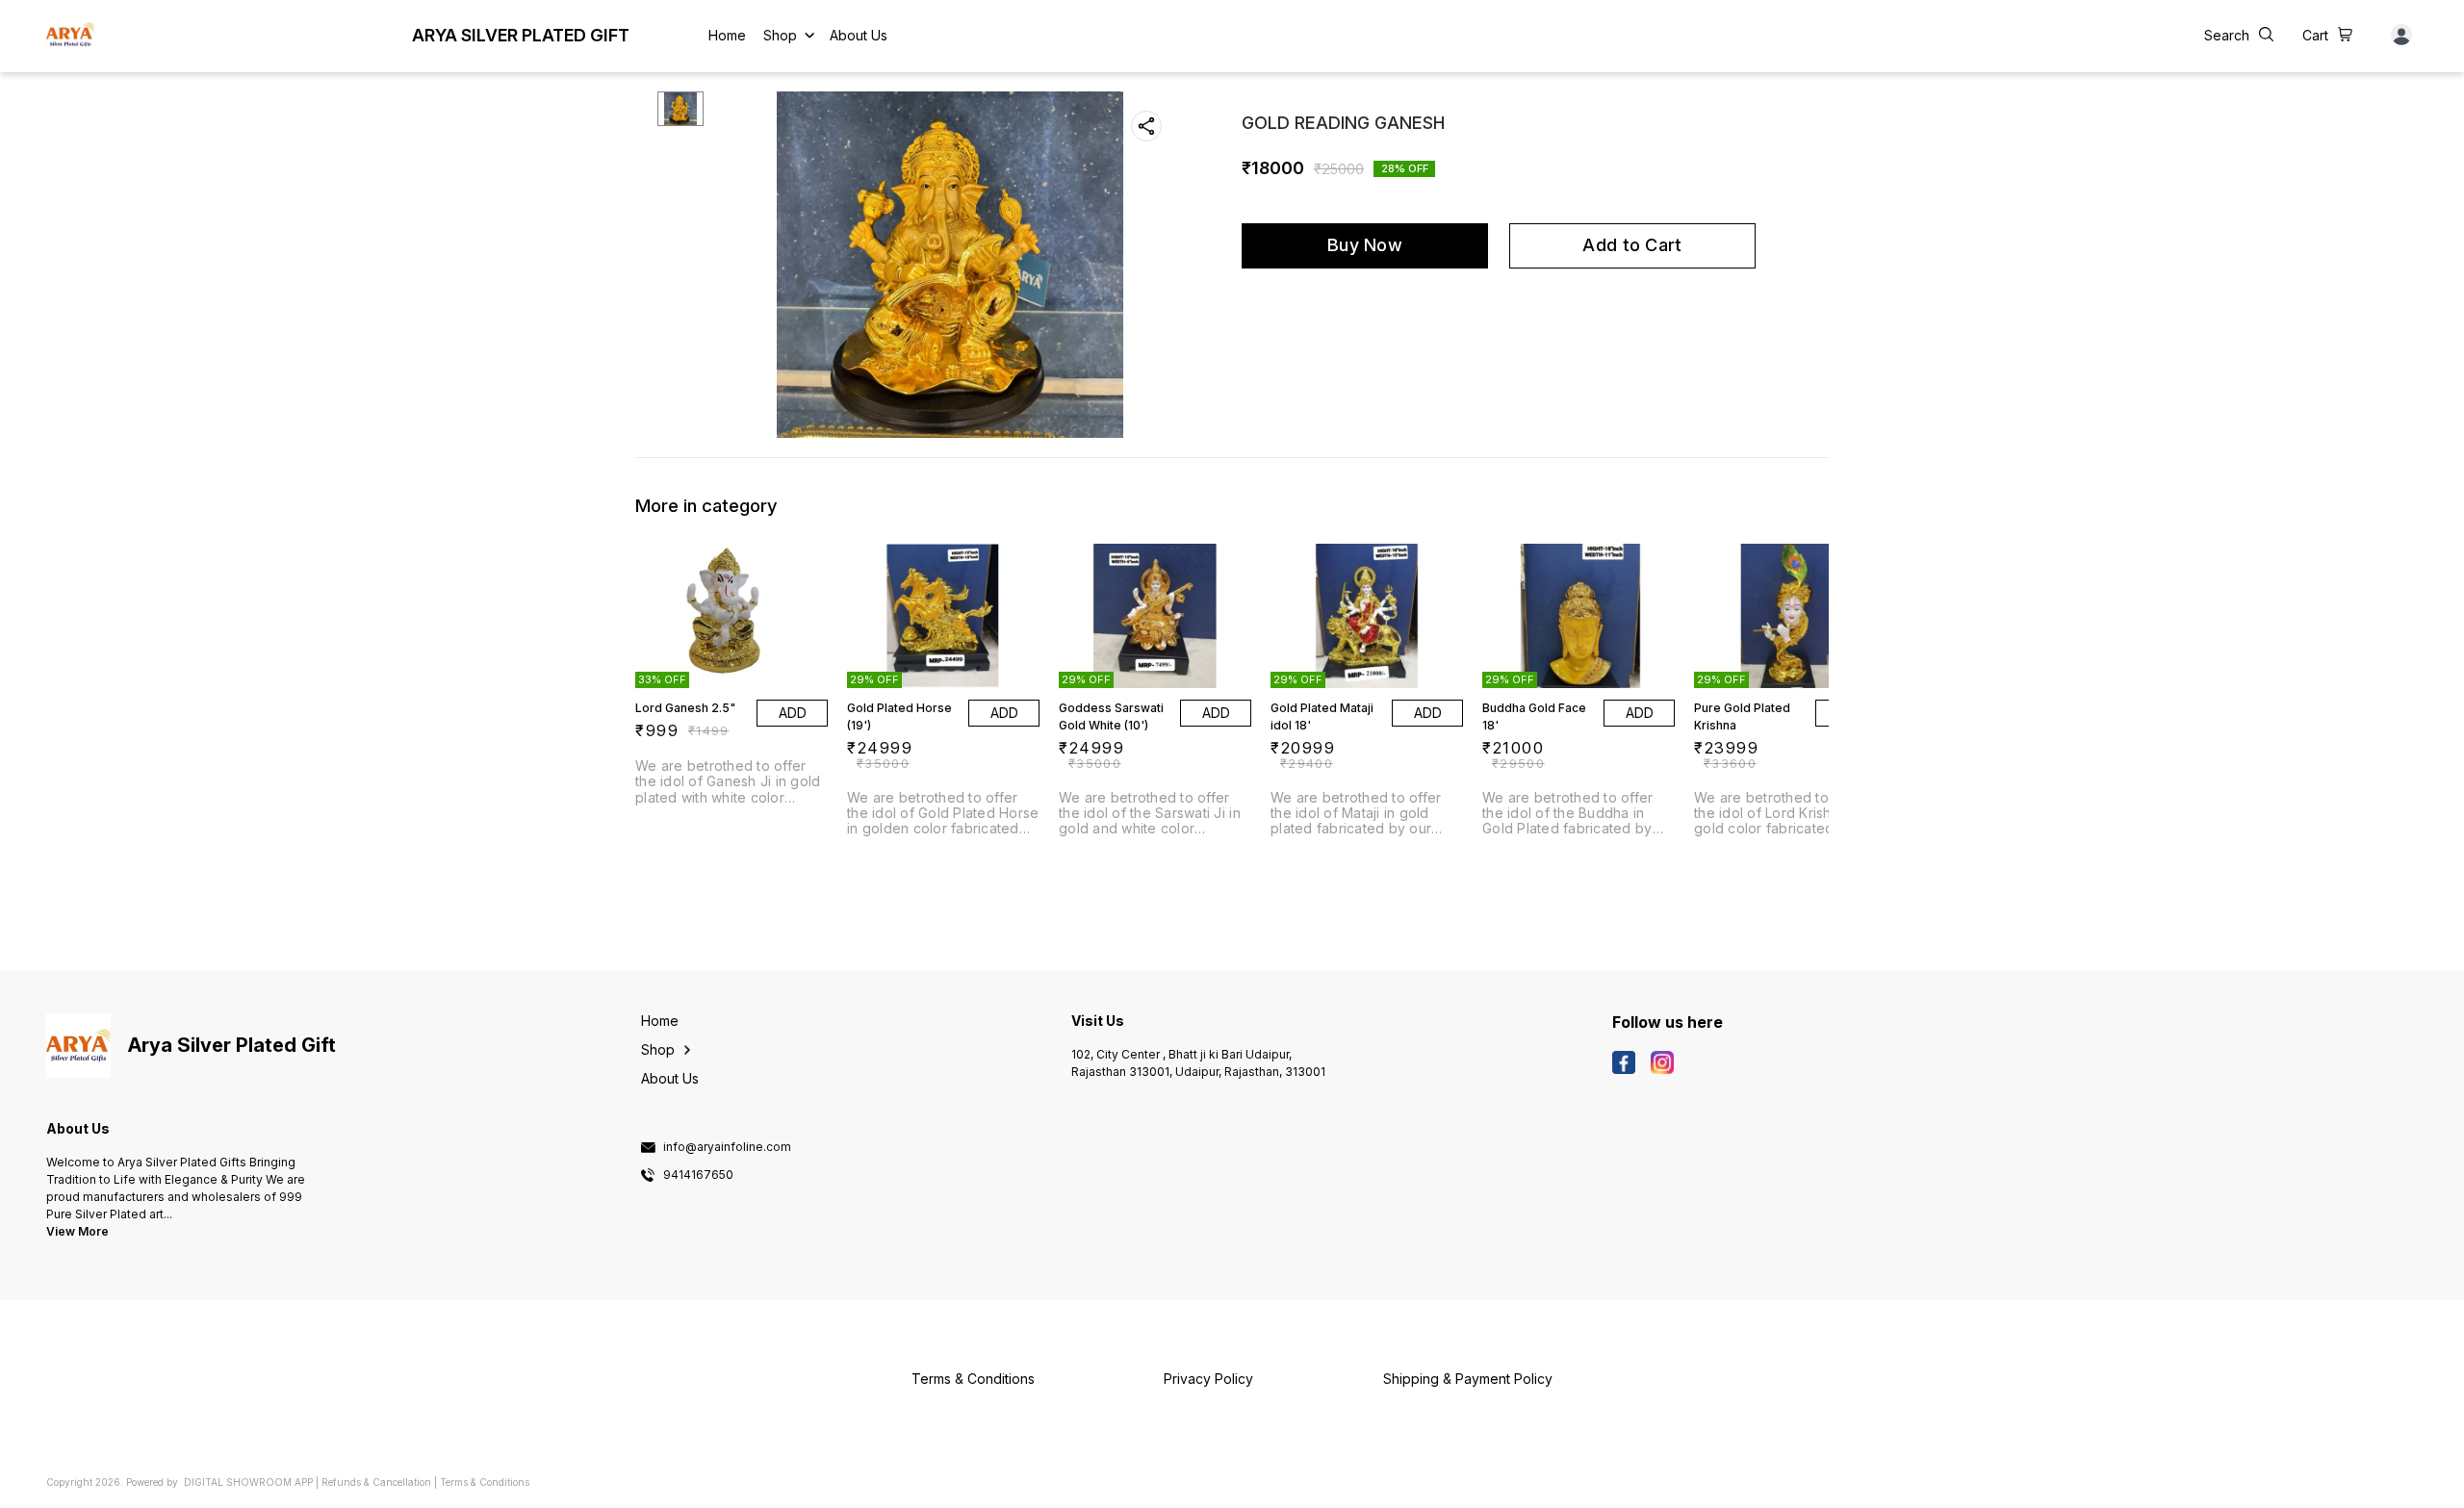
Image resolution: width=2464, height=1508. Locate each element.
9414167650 (698, 1175)
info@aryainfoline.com (727, 1147)
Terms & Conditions (485, 1482)
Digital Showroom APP (248, 1482)
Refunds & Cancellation (376, 1482)
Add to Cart (1632, 245)
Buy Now (1365, 245)
